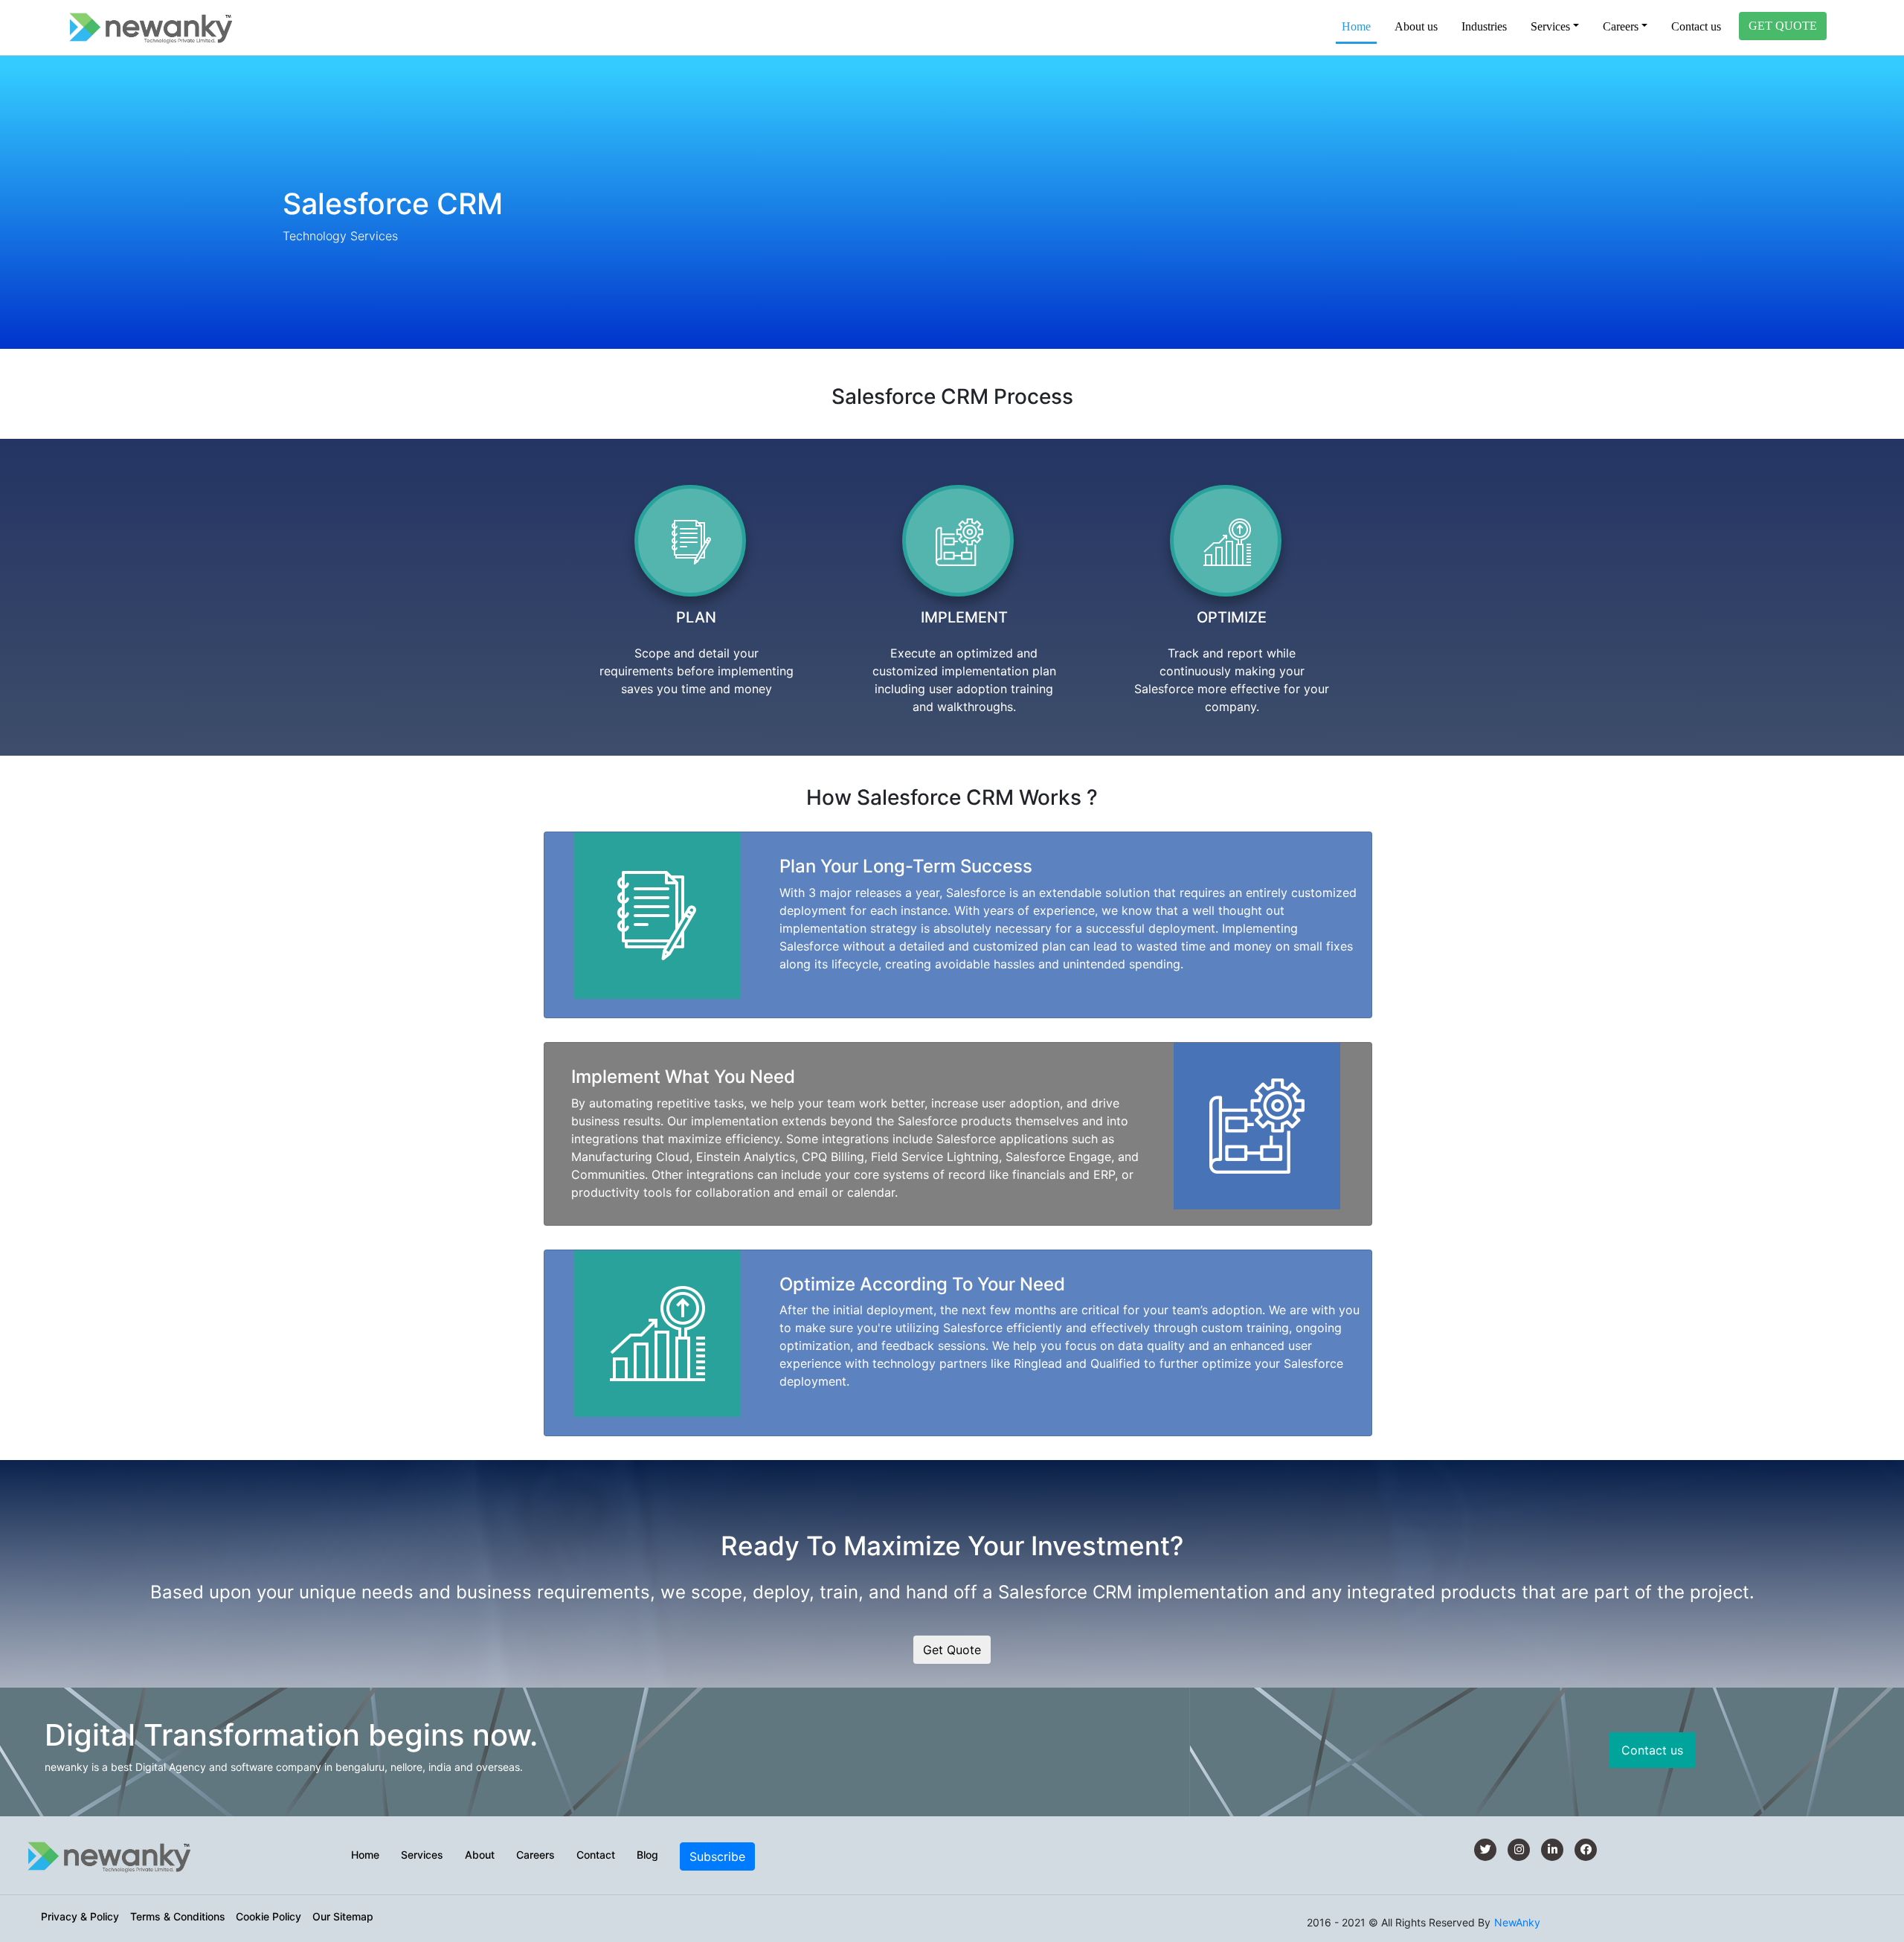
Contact (596, 1855)
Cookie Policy (268, 1916)
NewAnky (1517, 1922)
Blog (647, 1855)
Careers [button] (1621, 26)
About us (1416, 26)
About (480, 1855)
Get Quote (952, 1650)
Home (1359, 26)
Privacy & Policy (80, 1916)
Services (422, 1855)
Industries (1484, 26)
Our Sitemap (343, 1916)
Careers (535, 1855)
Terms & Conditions (178, 1916)
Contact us (1696, 26)
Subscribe (717, 1856)
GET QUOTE (1783, 26)
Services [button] (1550, 26)
